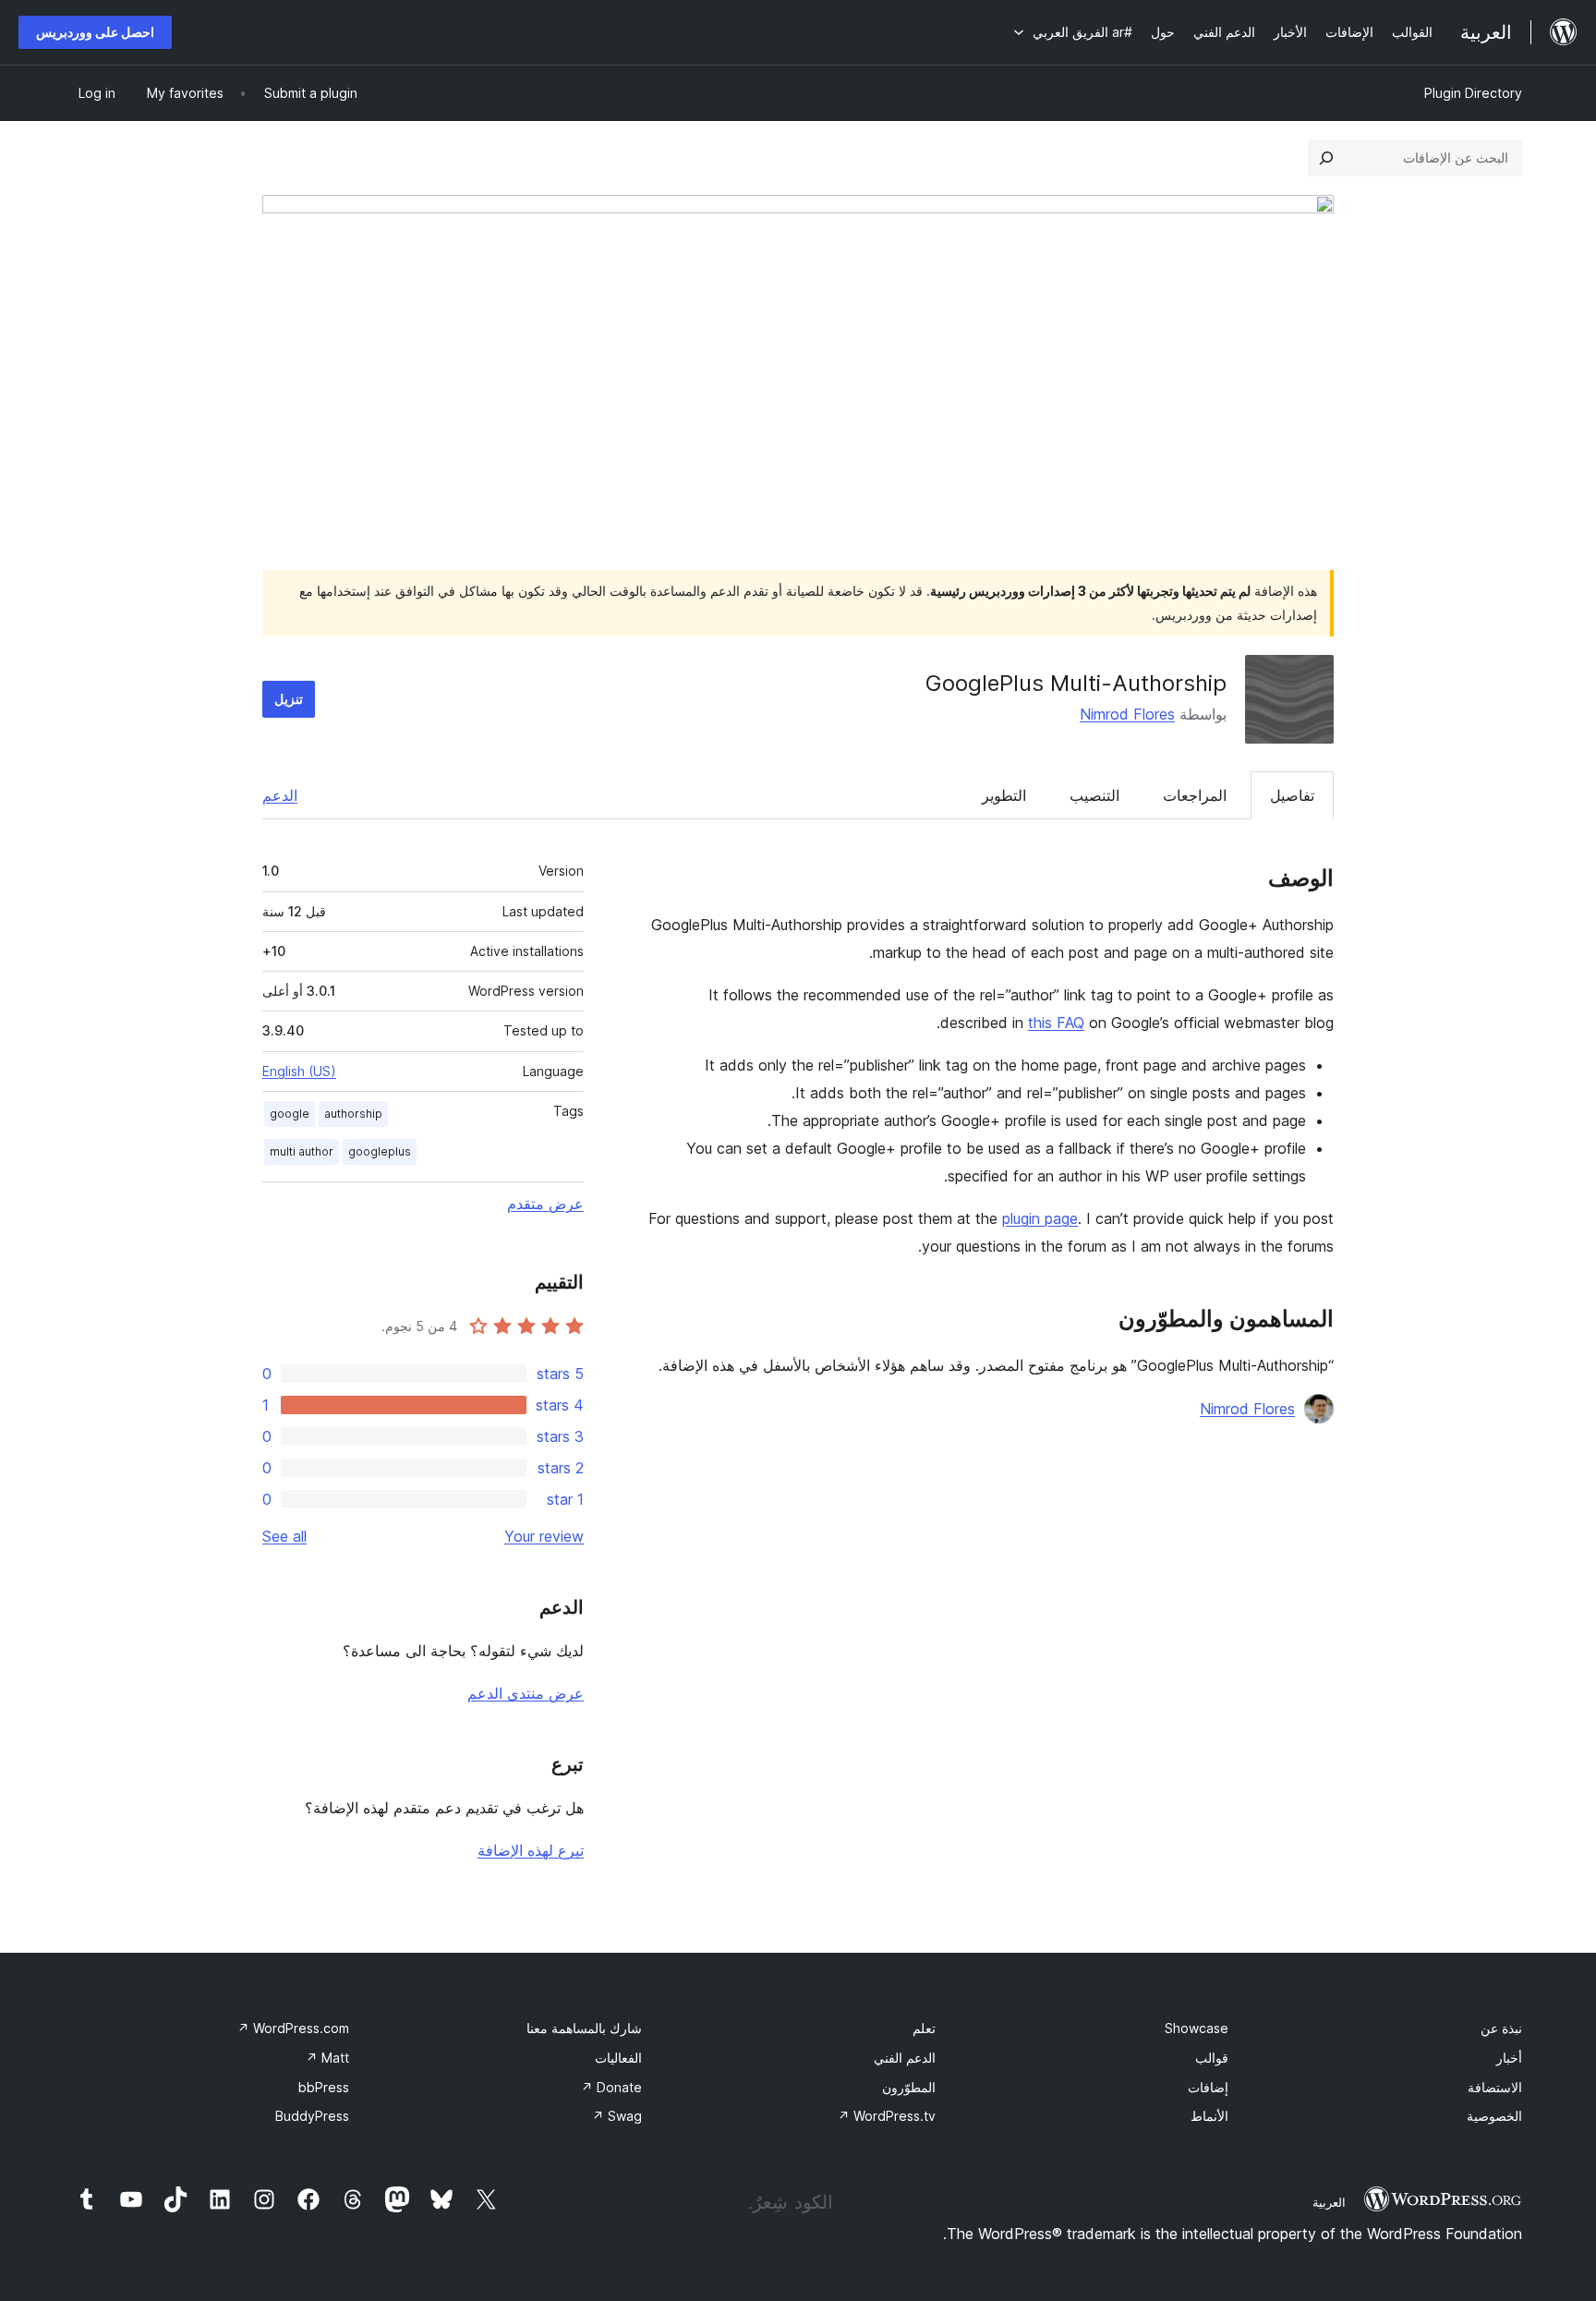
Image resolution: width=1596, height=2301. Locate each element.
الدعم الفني (905, 2058)
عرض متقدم (545, 1204)
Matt (327, 2058)
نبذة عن (1501, 2028)
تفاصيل (1292, 795)
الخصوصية (1494, 2116)
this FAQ (1056, 1023)
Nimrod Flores (1127, 714)
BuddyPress (312, 2116)
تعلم (924, 2028)
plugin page (1040, 1218)
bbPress (324, 2087)
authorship (353, 1114)
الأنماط (1209, 2116)
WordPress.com (293, 2028)
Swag (617, 2116)
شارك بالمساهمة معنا (584, 2028)
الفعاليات (618, 2058)
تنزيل (289, 699)
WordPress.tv (887, 2116)
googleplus (380, 1151)
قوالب (1212, 2058)
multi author (302, 1151)
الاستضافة (1495, 2087)
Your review (544, 1536)
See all (284, 1536)
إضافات (1208, 2087)
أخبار (1509, 2058)
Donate (611, 2087)
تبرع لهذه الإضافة (531, 1850)
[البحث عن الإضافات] (1326, 158)
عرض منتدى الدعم (526, 1693)
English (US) (299, 1071)
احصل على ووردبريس (95, 32)
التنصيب (1094, 795)
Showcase (1197, 2028)
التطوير (1004, 795)
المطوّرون (909, 2087)
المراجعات (1195, 795)
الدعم (280, 795)
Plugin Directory (1473, 93)
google (290, 1114)
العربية (1329, 2202)
